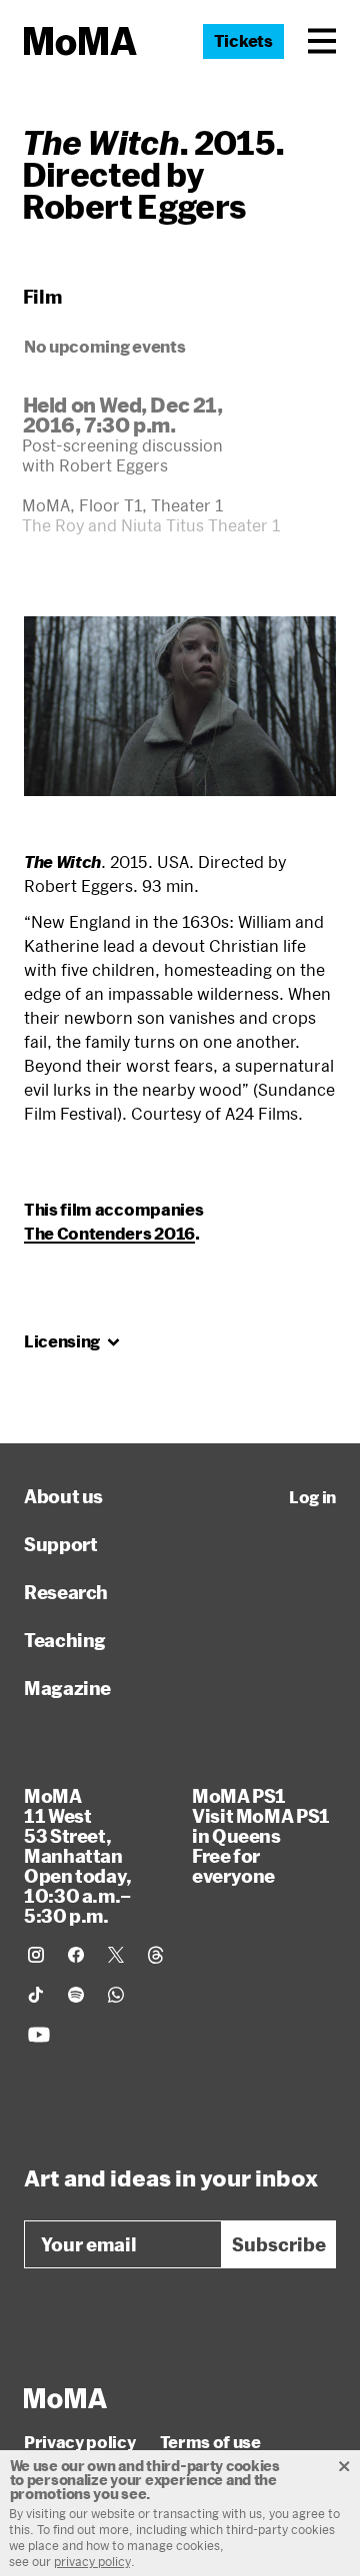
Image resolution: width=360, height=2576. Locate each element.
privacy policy (92, 2561)
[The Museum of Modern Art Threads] (156, 1955)
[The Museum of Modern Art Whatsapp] (116, 1995)
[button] (322, 41)
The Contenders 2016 (109, 1233)
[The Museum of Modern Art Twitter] (116, 1955)
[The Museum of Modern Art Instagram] (36, 1955)
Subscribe (279, 2244)
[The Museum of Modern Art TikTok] (36, 1995)
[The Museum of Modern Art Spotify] (76, 1995)
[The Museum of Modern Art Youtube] (39, 2035)
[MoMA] (65, 2398)
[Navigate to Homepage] (80, 41)
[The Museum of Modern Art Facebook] (76, 1955)
